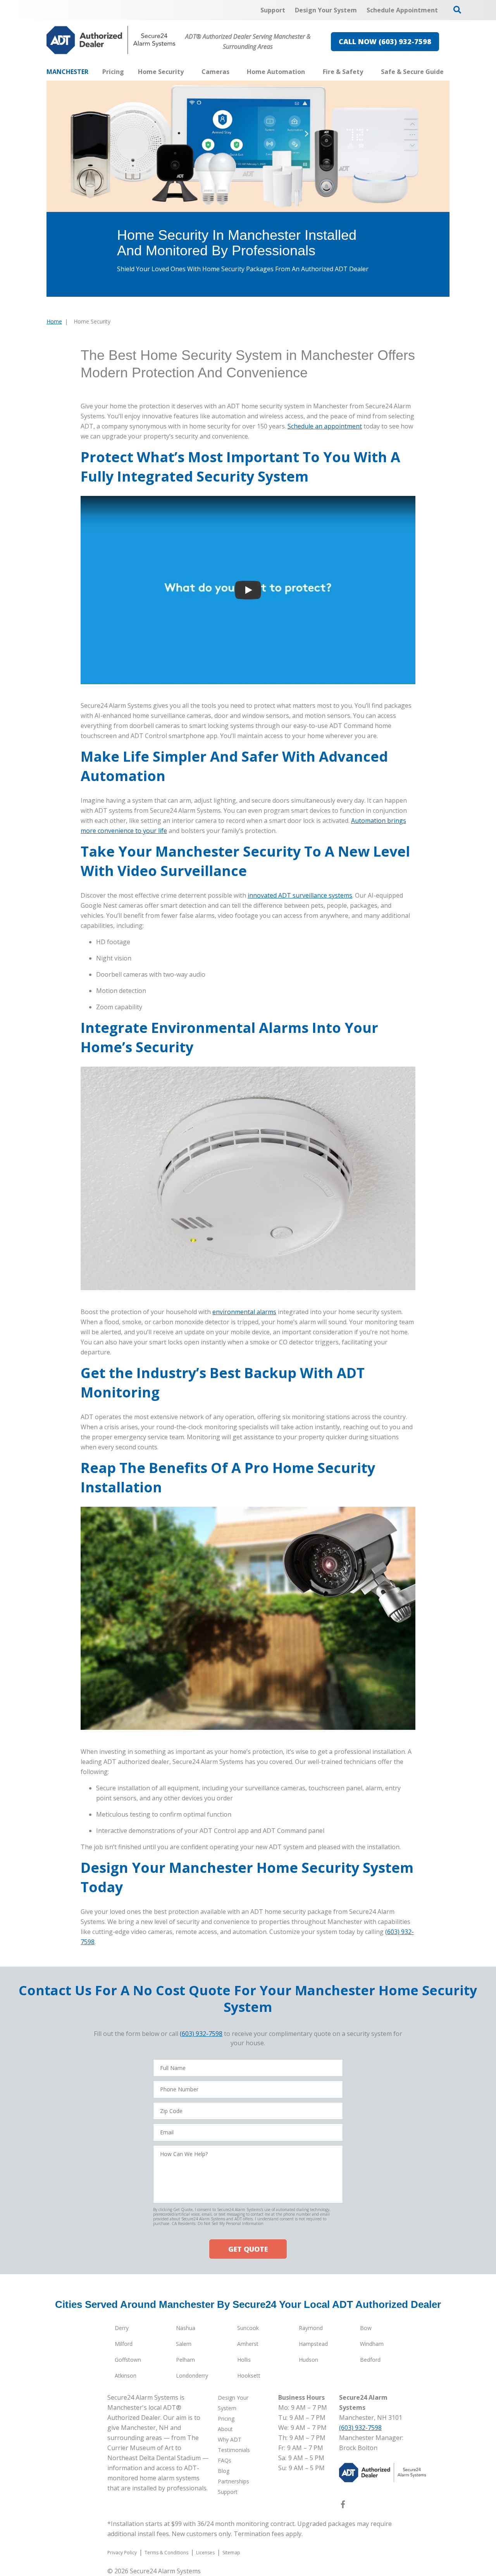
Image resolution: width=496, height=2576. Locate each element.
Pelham (185, 2360)
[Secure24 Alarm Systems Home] (111, 40)
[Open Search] (457, 10)
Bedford (370, 2360)
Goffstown (128, 2360)
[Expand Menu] (188, 72)
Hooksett (249, 2376)
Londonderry (192, 2376)
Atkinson (126, 2376)
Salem (184, 2344)
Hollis (244, 2360)
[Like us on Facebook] (343, 2506)
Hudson (308, 2360)
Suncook (248, 2328)
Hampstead (313, 2344)
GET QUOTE (248, 2249)
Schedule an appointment (325, 426)
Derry (122, 2328)
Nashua (186, 2328)
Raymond (311, 2328)
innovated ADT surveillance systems (300, 895)
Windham (372, 2344)
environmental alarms (244, 1312)
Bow (366, 2328)
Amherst (248, 2344)
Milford (124, 2344)
